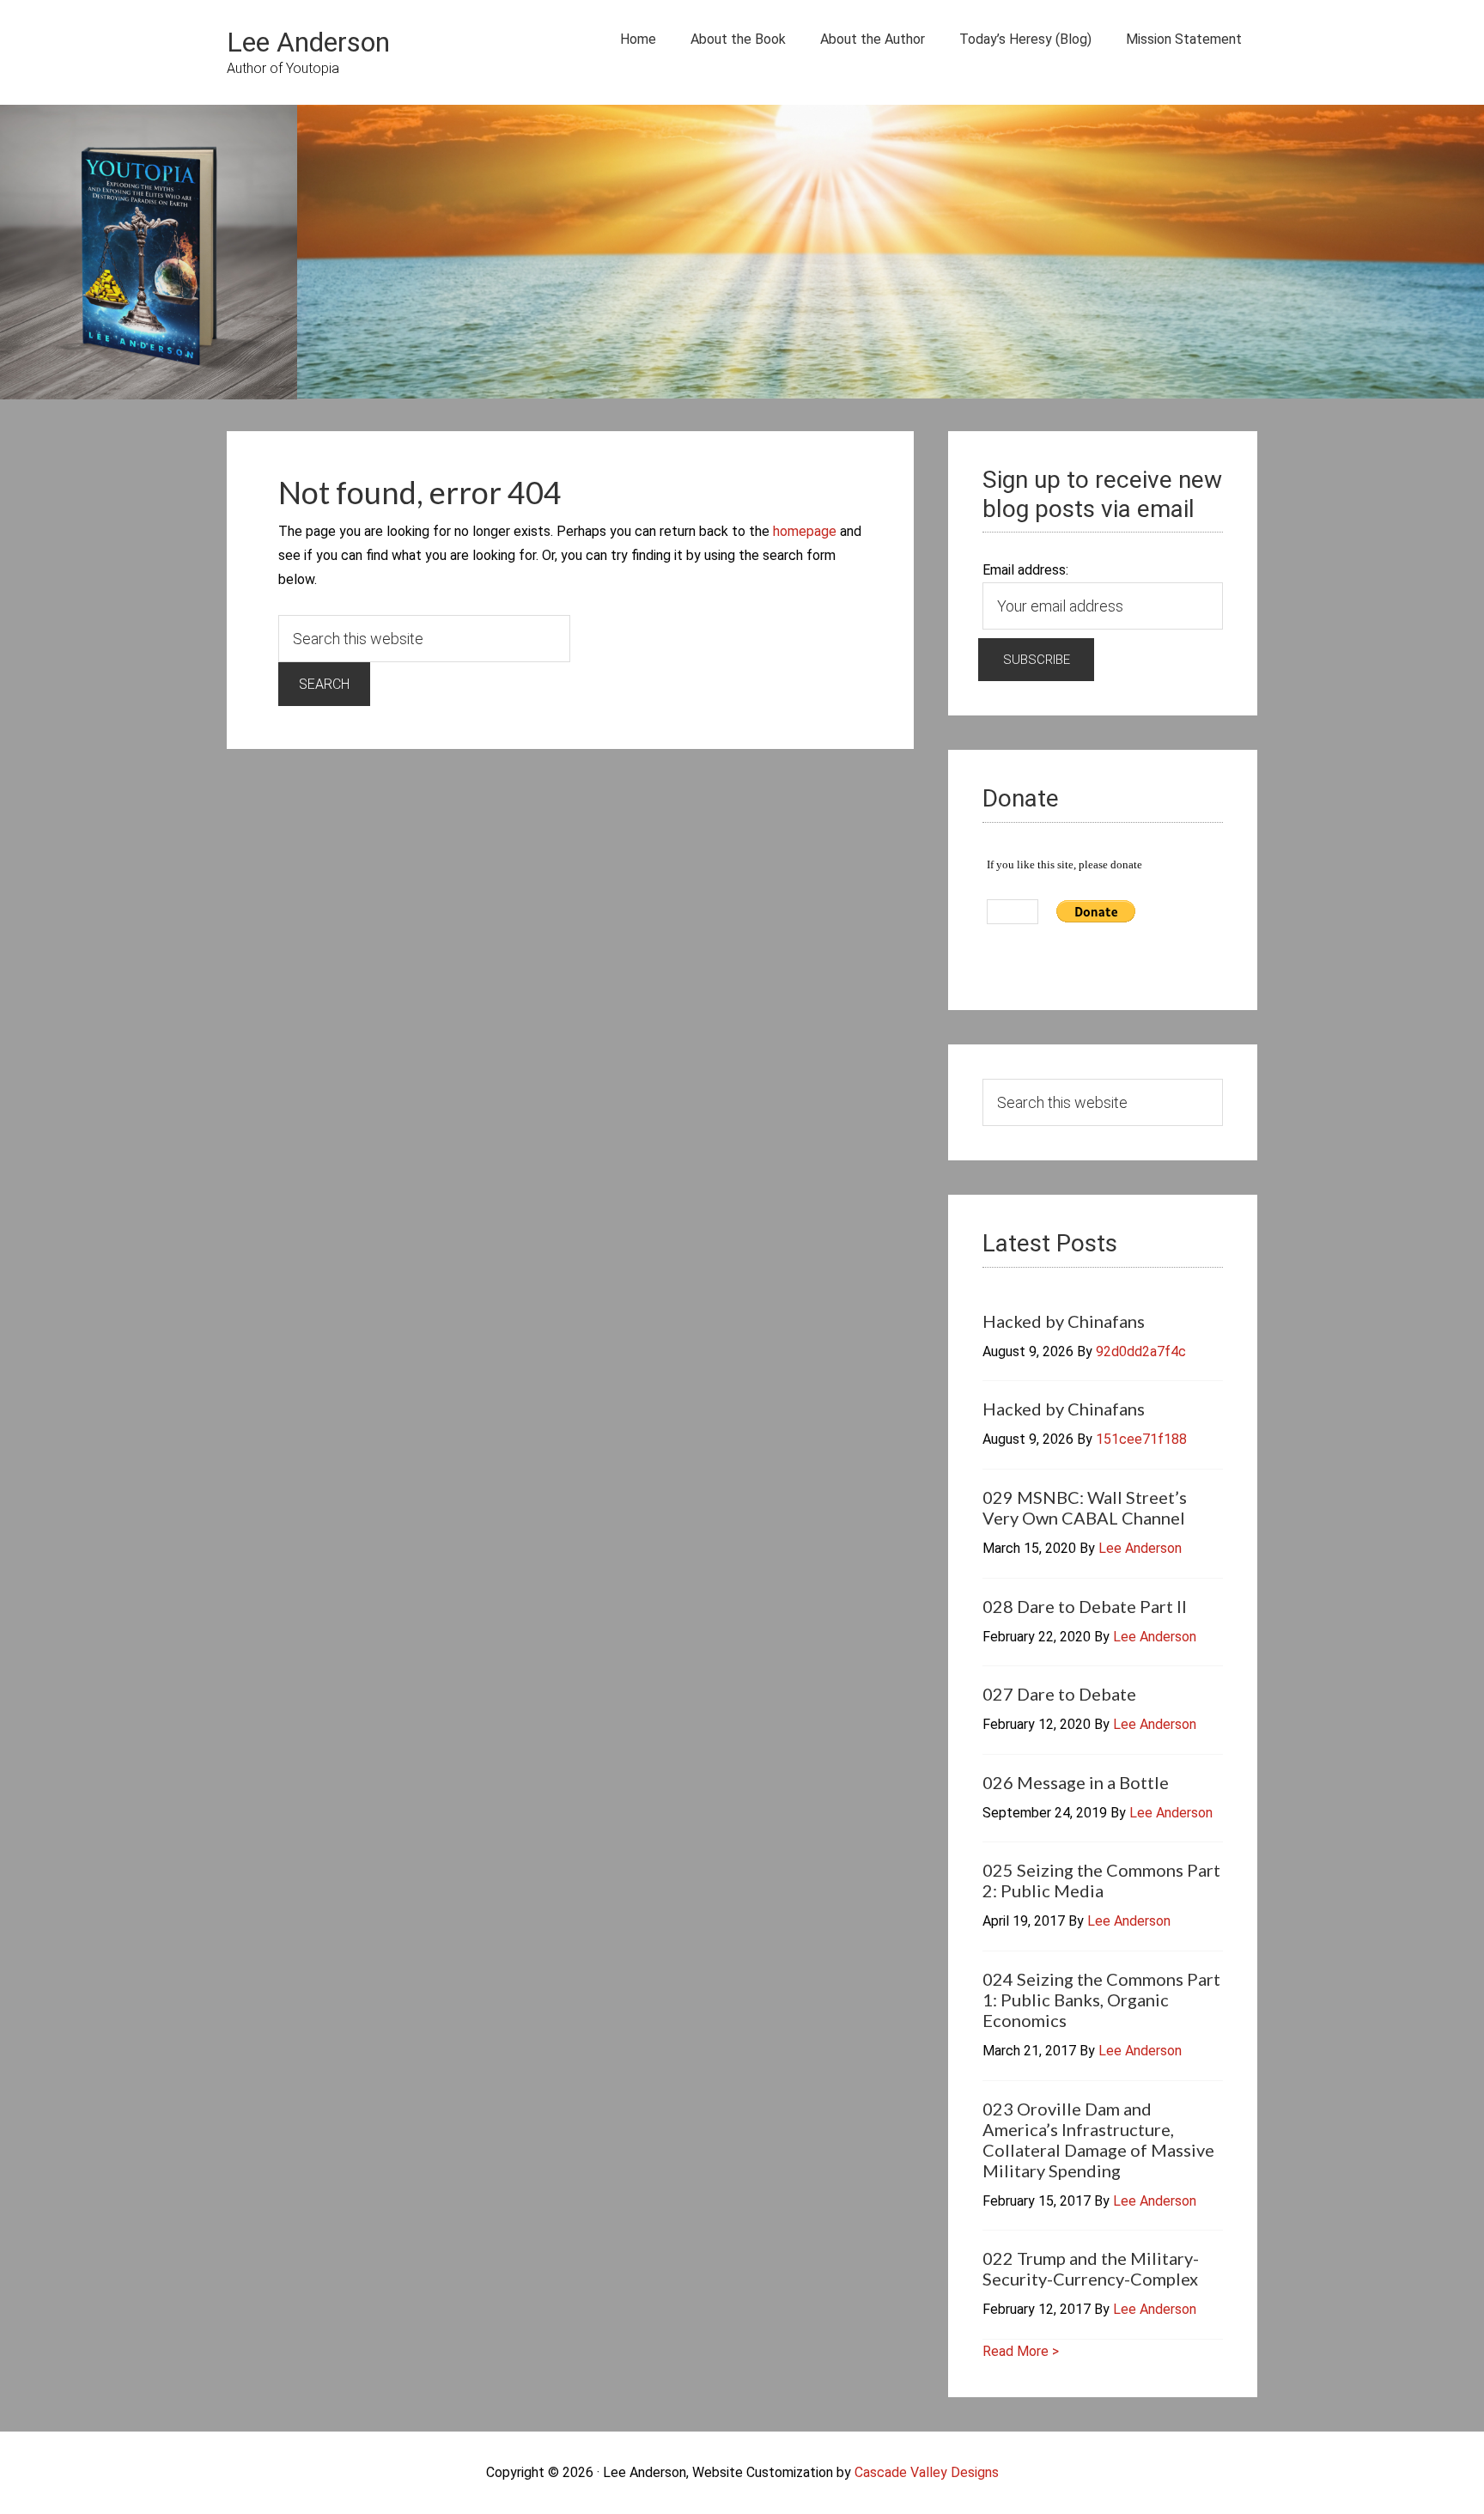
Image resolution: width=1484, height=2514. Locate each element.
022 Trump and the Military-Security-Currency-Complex (1091, 2268)
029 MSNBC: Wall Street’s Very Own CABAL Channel (1085, 1507)
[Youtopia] (149, 256)
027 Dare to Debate (1059, 1694)
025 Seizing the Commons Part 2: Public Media (1101, 1880)
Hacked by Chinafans (1064, 1321)
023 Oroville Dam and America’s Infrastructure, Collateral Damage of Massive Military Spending (1098, 2140)
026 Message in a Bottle (1076, 1782)
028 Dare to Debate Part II (1085, 1606)
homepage (805, 531)
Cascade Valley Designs (927, 2472)
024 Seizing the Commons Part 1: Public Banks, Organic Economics (1101, 2000)
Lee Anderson (308, 42)
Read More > (1021, 2351)
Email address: (1025, 570)
